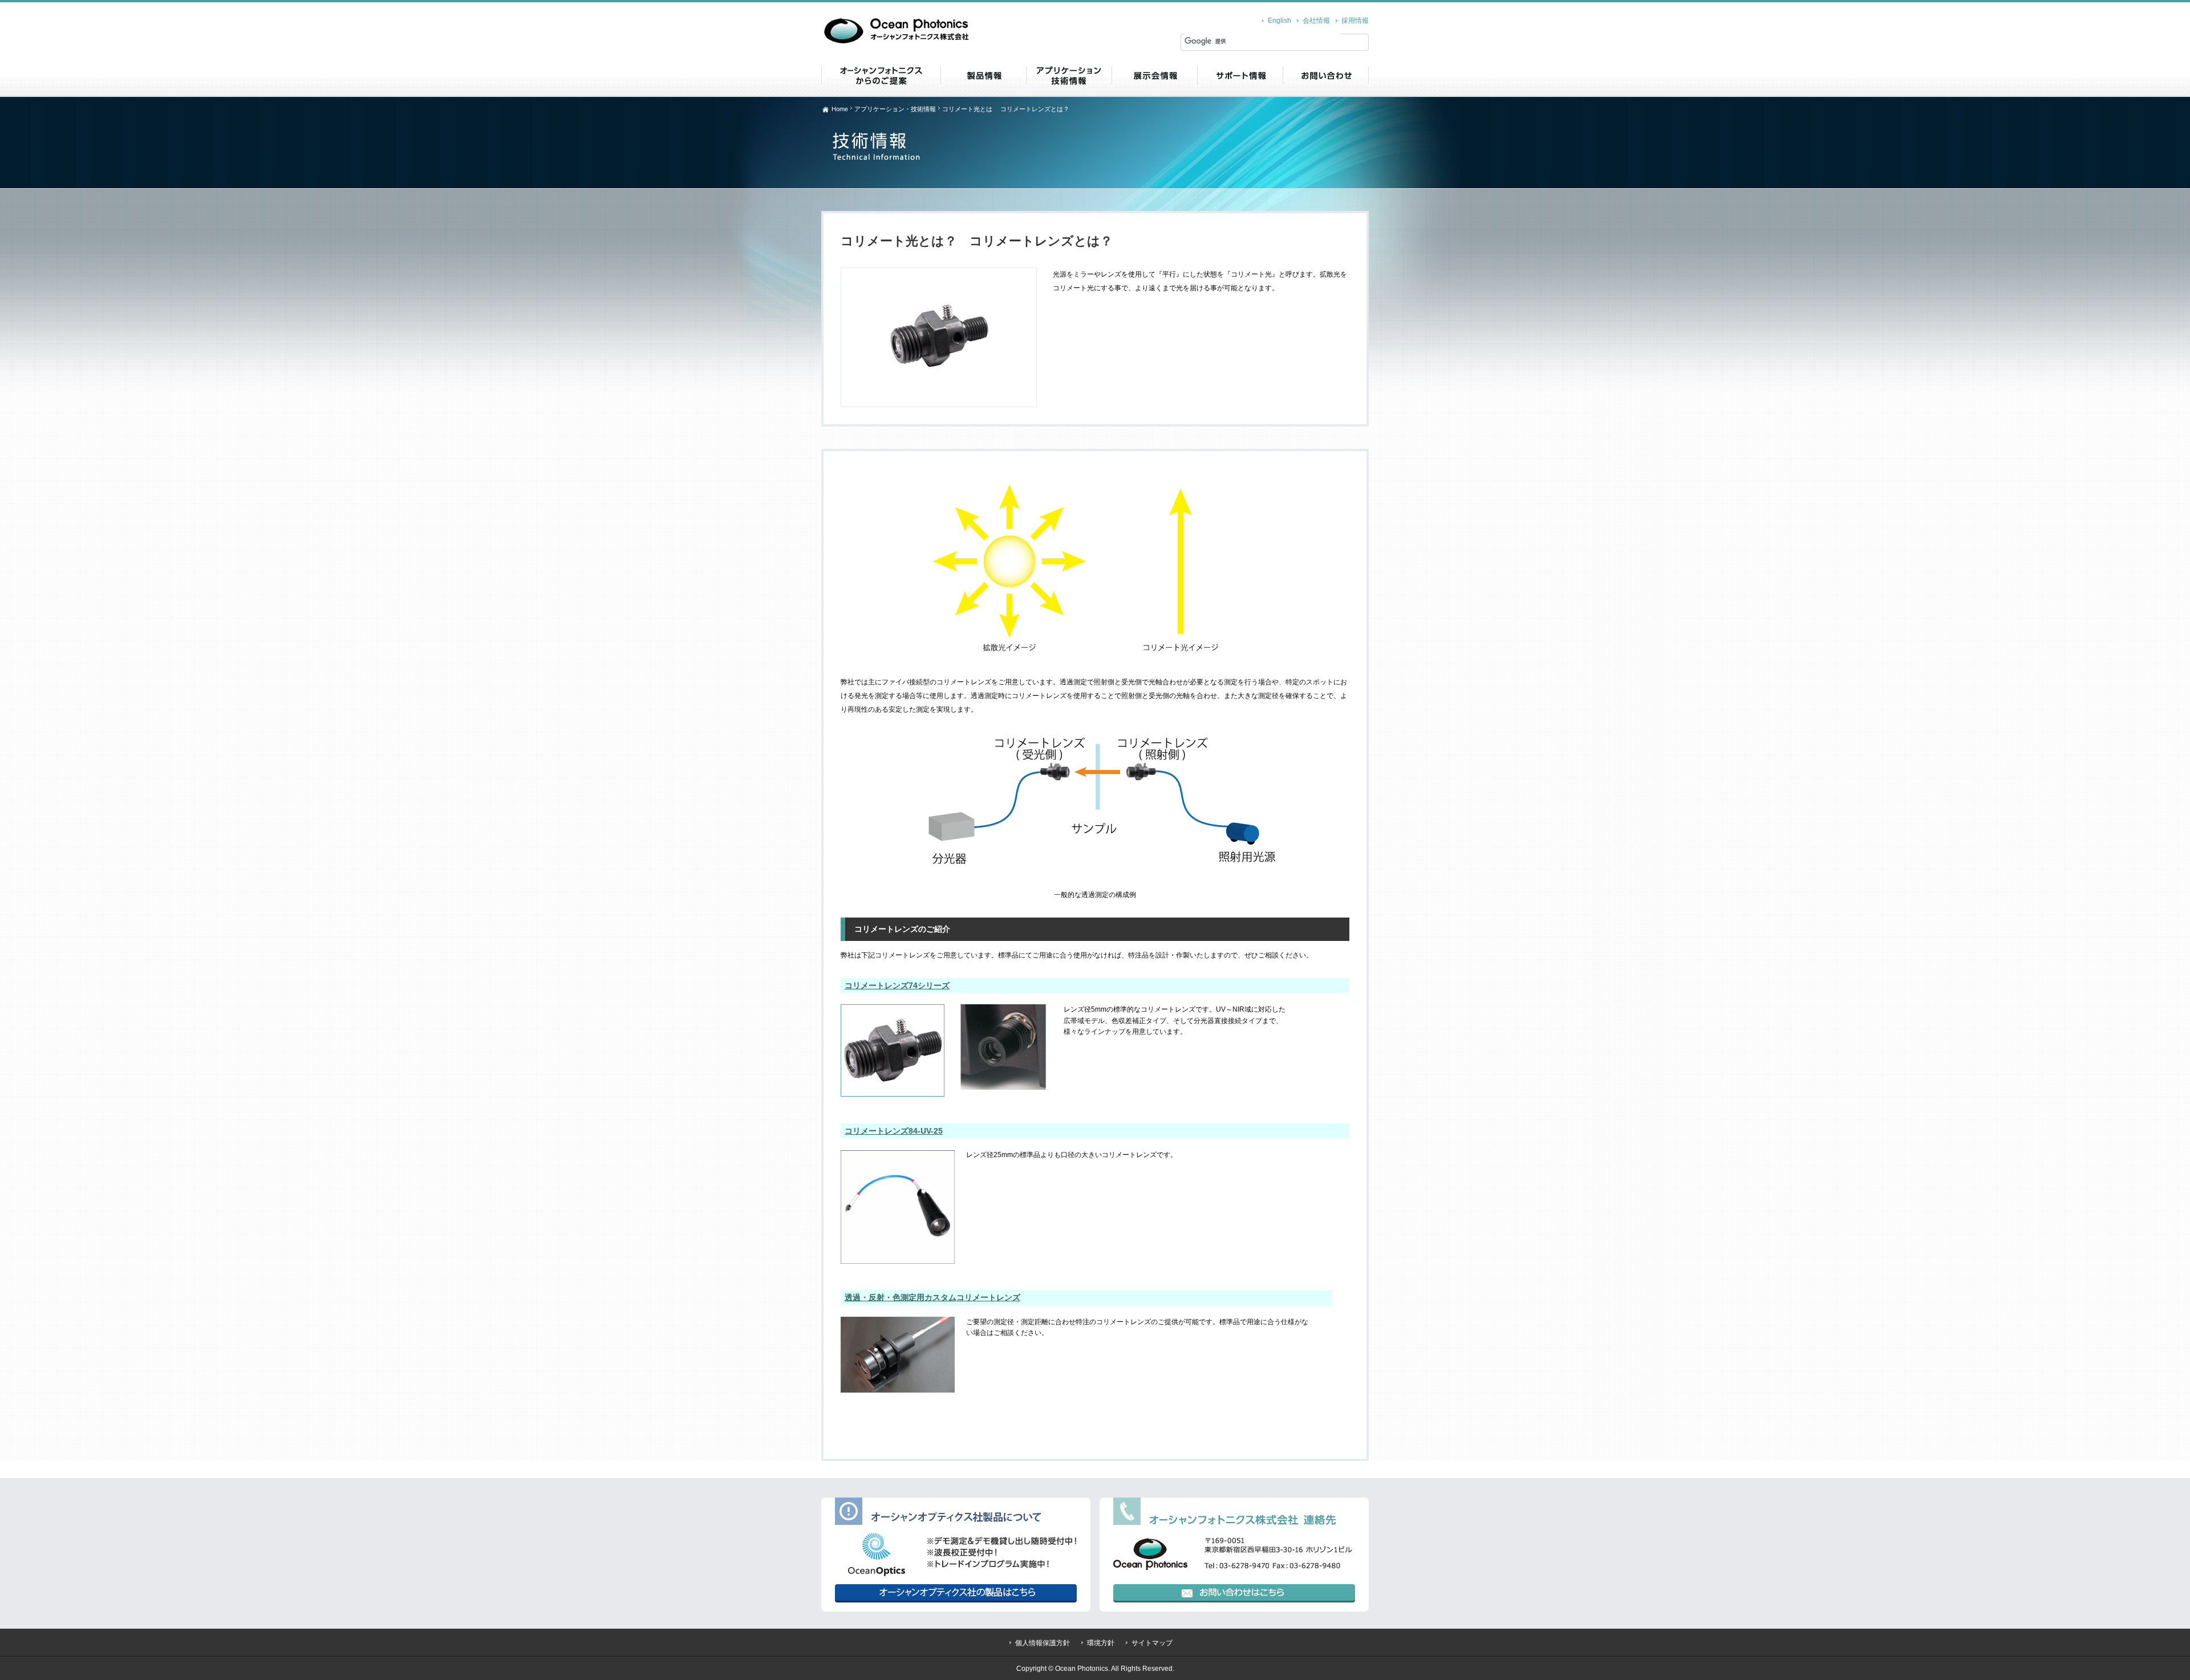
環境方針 (1101, 1643)
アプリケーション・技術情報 (1069, 75)
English (1279, 21)
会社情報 (1316, 21)
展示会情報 (1154, 75)
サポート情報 (1240, 75)
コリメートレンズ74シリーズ (897, 985)
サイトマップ (1152, 1643)
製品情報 (983, 75)
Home (840, 109)
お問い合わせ (1326, 75)
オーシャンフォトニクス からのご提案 (881, 75)
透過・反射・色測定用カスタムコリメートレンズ (932, 1297)
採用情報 (1355, 21)
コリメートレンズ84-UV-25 (894, 1131)
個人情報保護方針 (1043, 1643)
